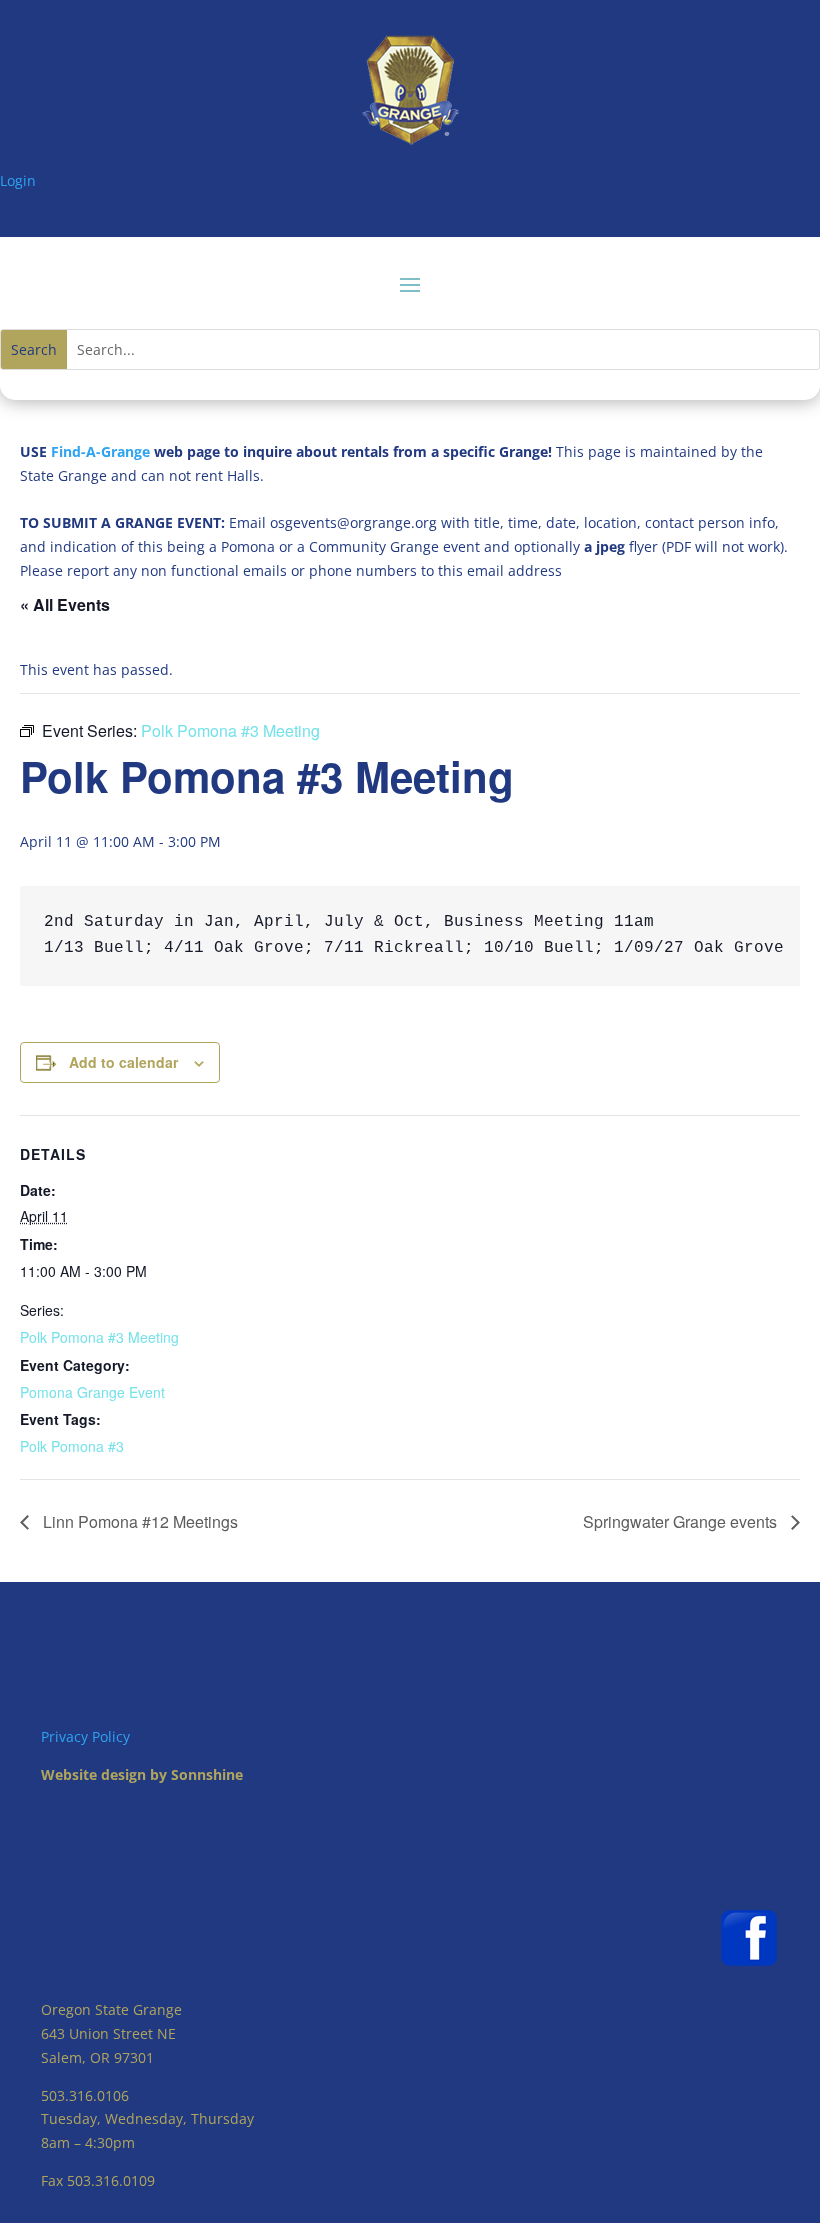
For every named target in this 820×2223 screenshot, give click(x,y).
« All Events (65, 604)
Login (18, 180)
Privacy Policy (85, 1736)
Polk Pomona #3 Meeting (99, 1337)
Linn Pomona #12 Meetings (138, 1521)
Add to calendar (123, 1062)
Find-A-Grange (100, 451)
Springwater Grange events (682, 1521)
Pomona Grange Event (92, 1392)
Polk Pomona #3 (72, 1446)
